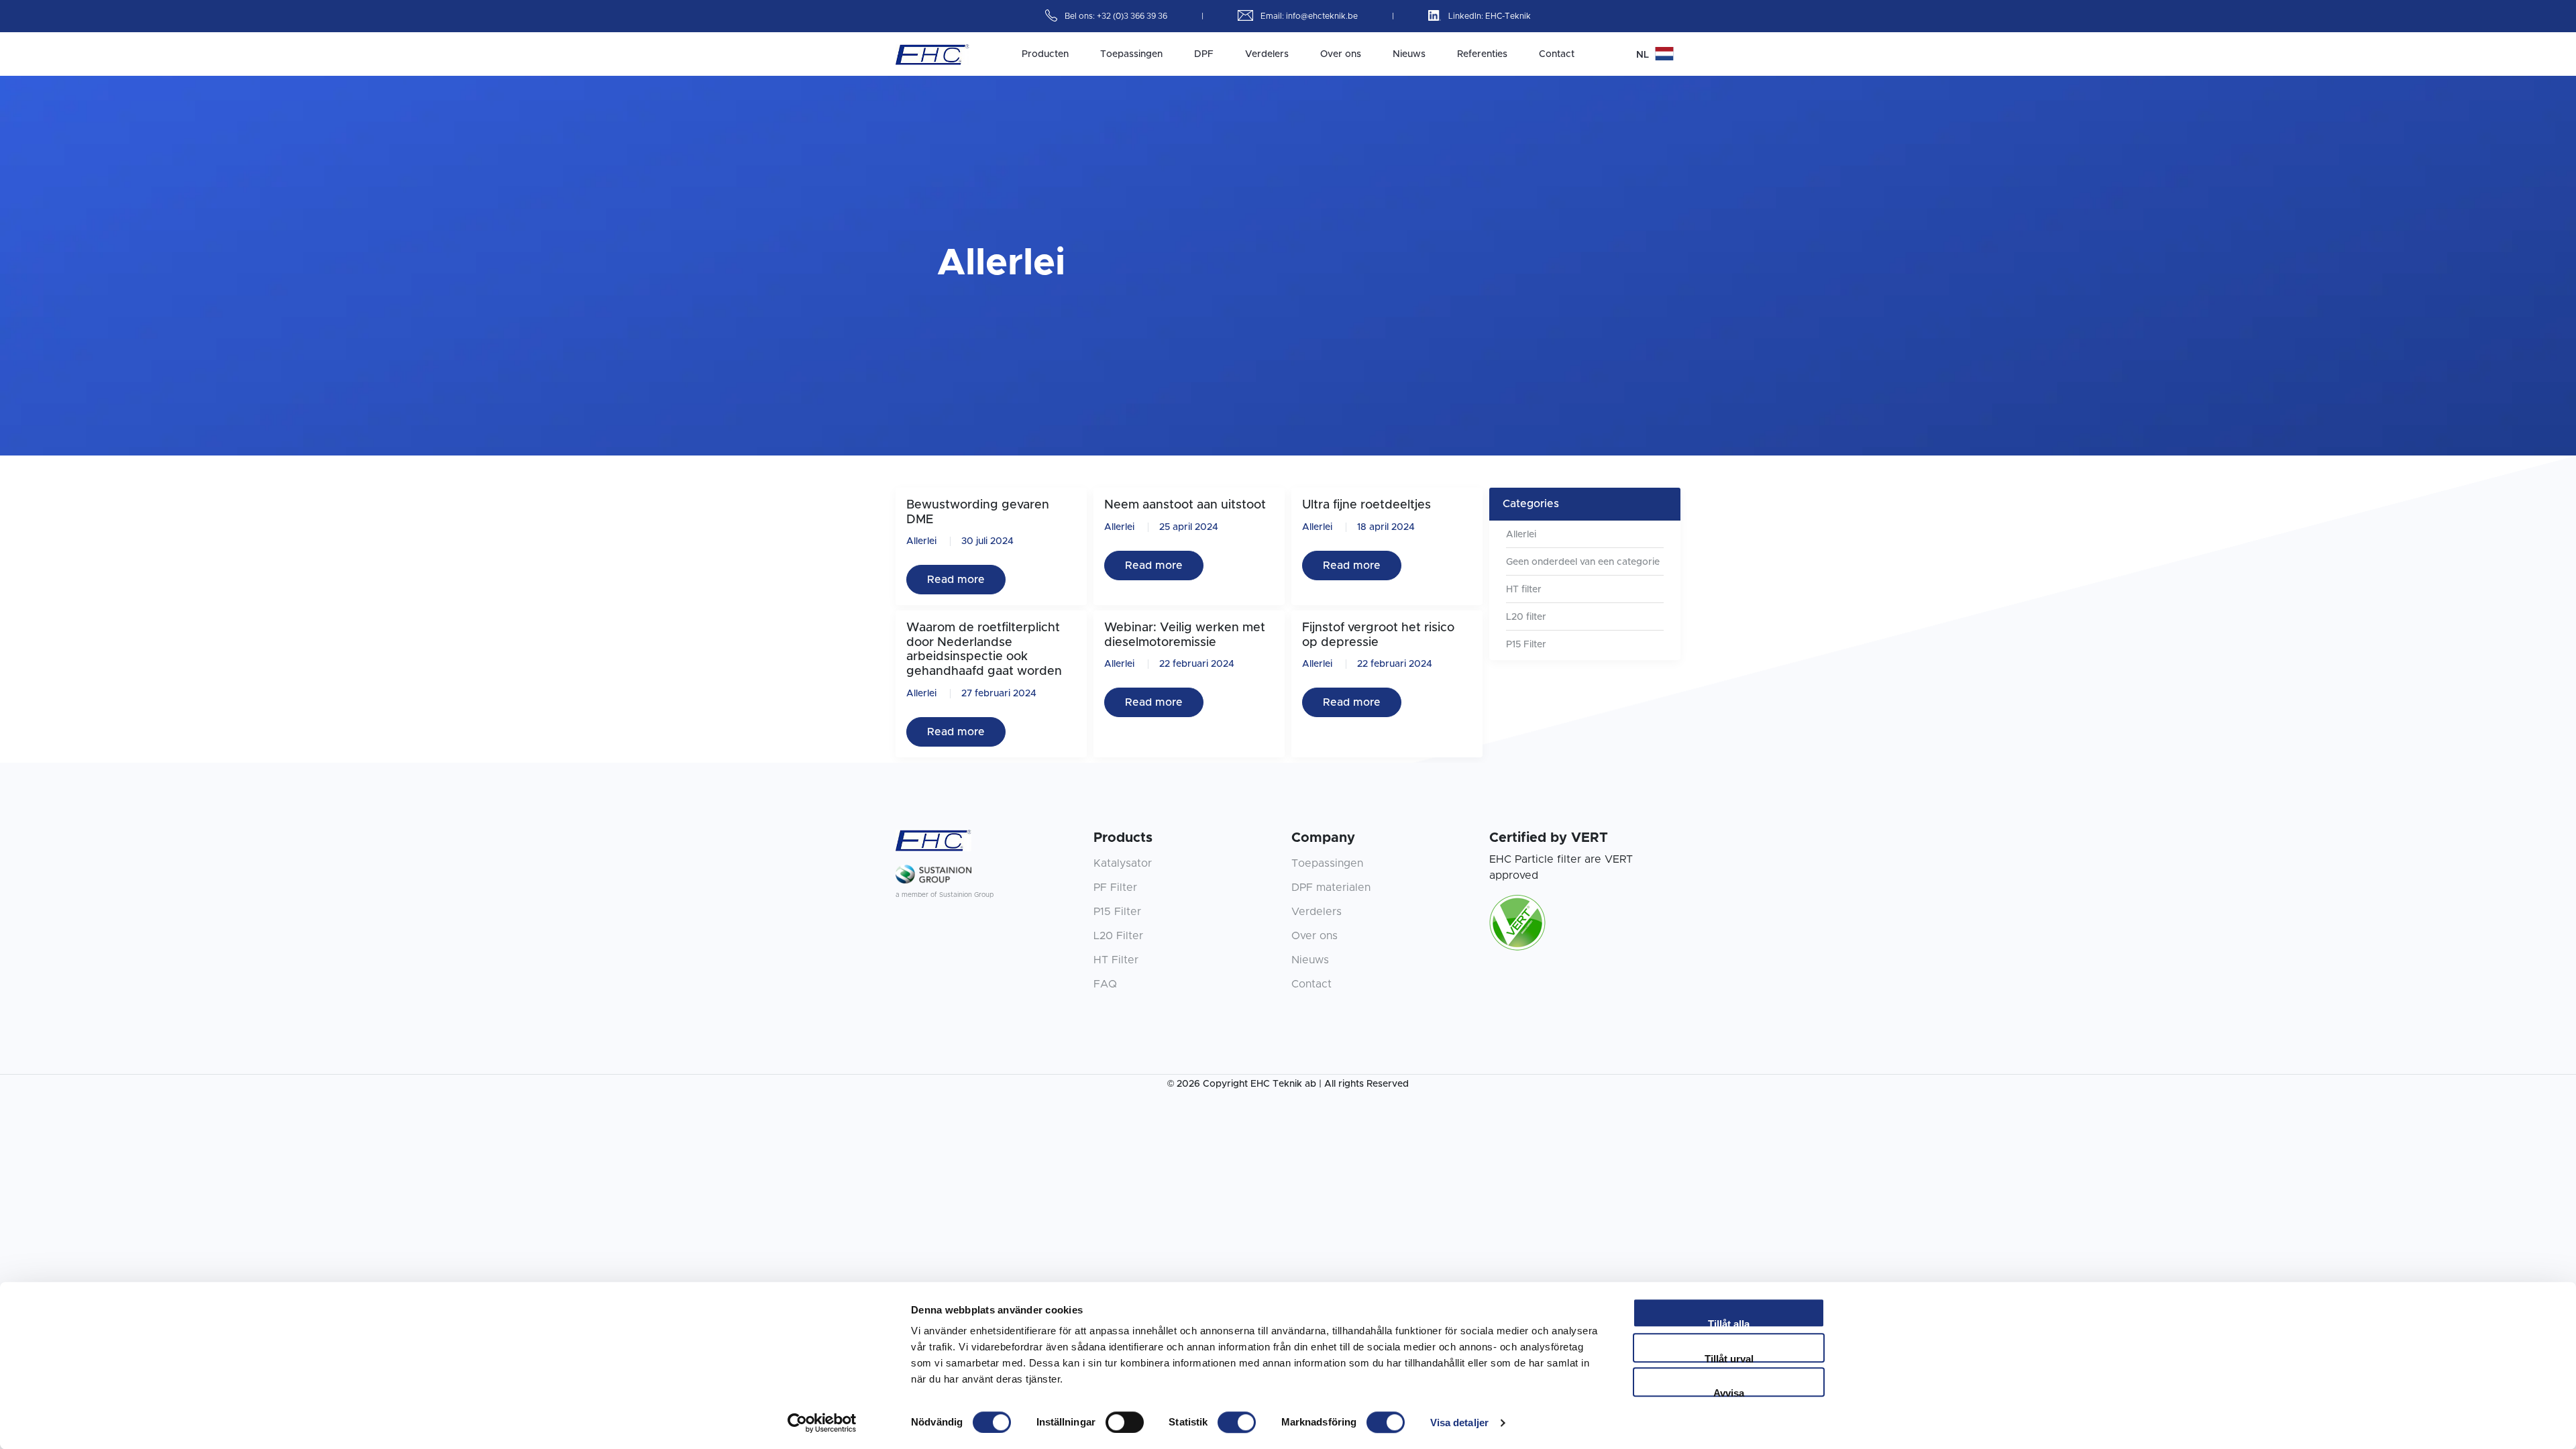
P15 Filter (1526, 645)
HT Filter (1116, 960)
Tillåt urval (1729, 1358)
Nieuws (1409, 54)
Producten (1045, 54)
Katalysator (1123, 863)
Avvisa (1729, 1392)
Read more (956, 580)
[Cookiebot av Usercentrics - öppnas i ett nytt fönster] (822, 1423)
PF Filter (1115, 888)
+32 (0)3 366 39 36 (1133, 16)
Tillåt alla (1729, 1323)
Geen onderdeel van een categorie (1583, 562)
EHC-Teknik (1508, 16)
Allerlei (921, 541)
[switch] (1125, 1422)
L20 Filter (1118, 936)
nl (1644, 55)
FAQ (1105, 984)
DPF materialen (1331, 888)
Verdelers (1267, 54)
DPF (1204, 54)
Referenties (1482, 54)
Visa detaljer (1459, 1423)
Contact (1557, 54)
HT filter (1524, 590)
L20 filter (1526, 617)
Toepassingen (1131, 54)
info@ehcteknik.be (1323, 16)
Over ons (1341, 54)
